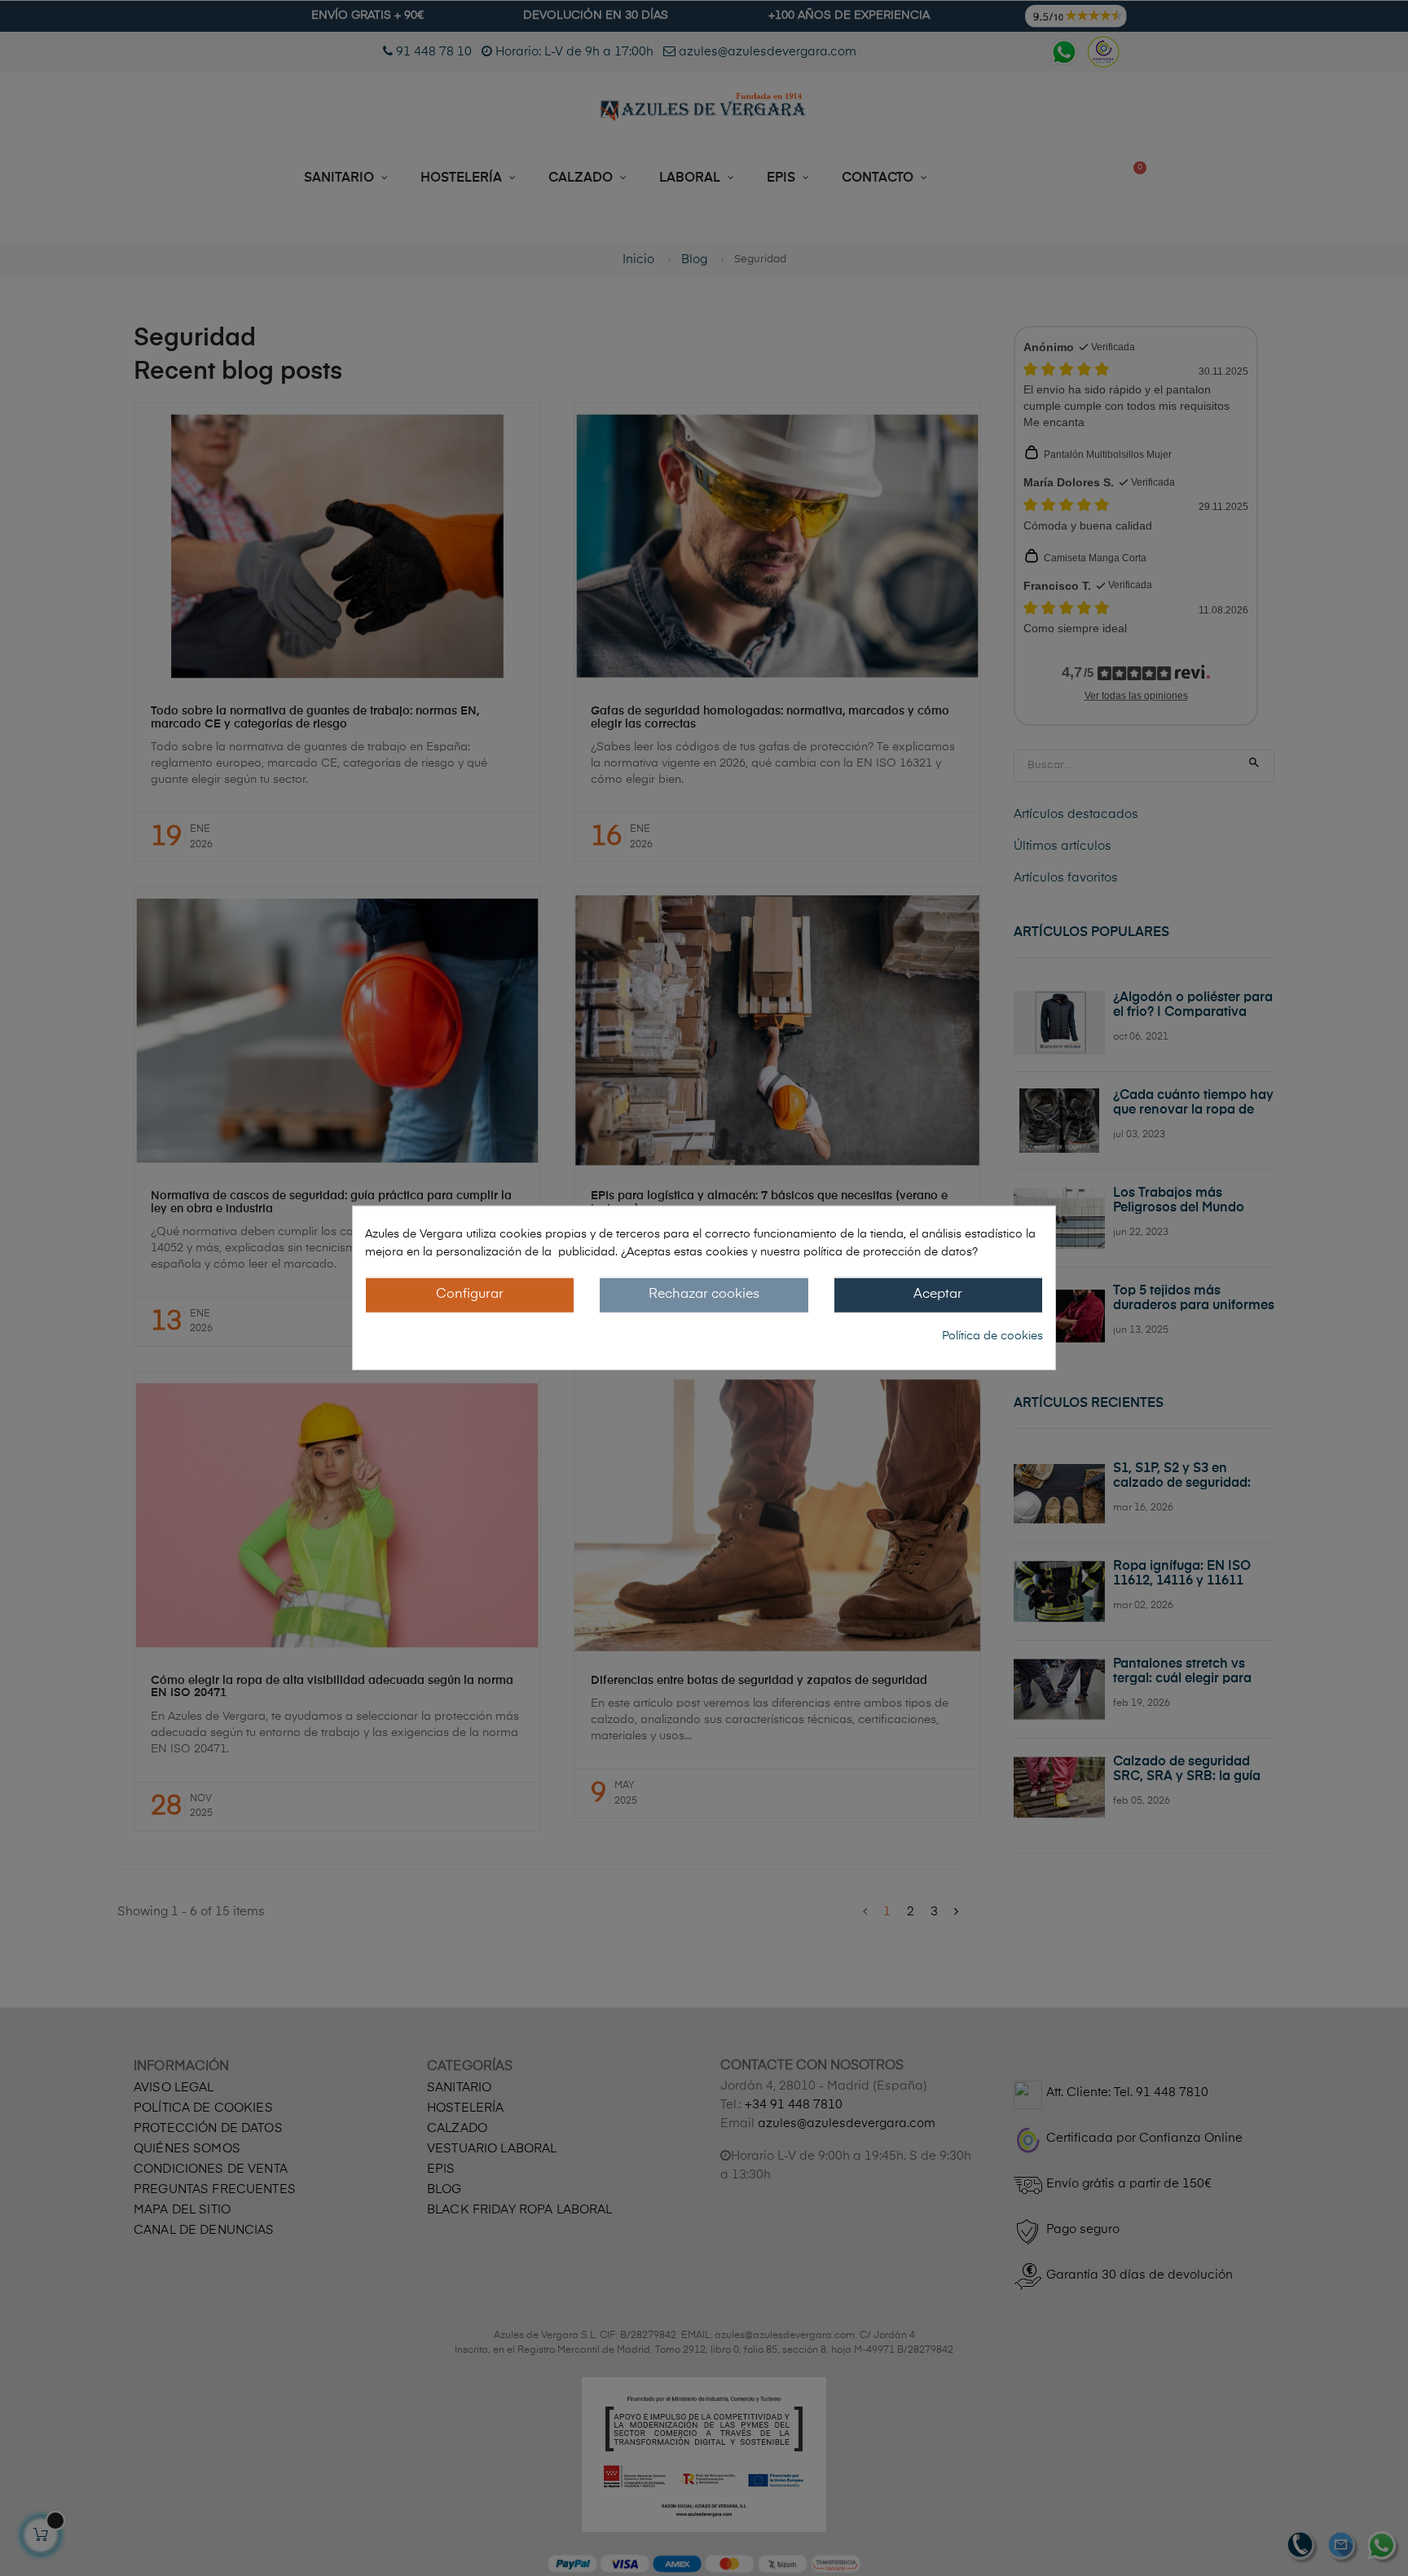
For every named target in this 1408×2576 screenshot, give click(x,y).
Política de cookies (992, 1335)
